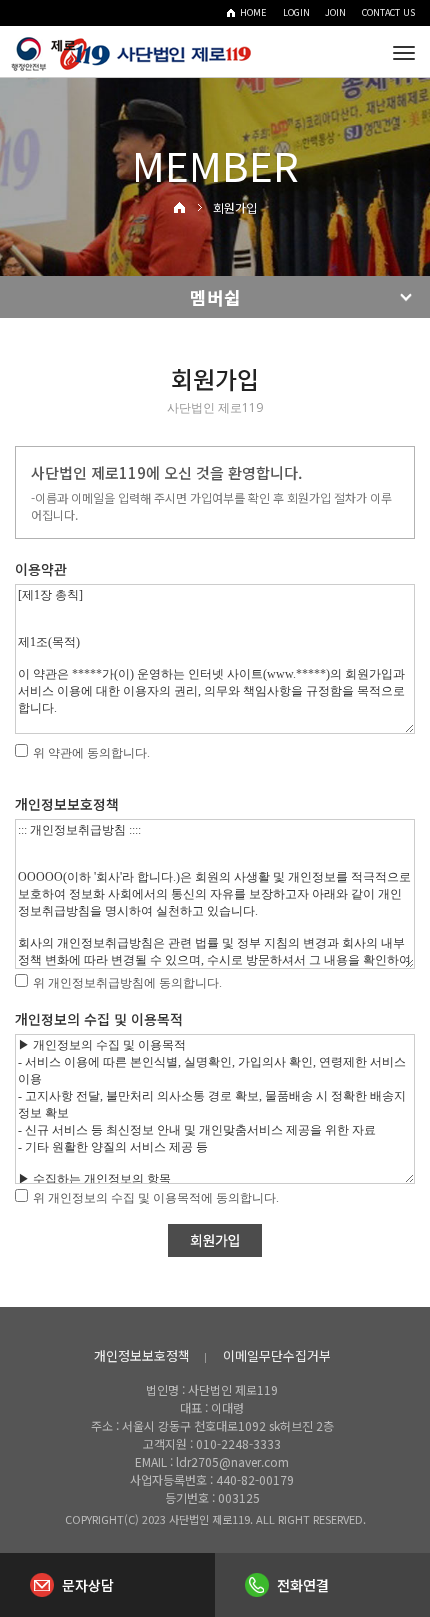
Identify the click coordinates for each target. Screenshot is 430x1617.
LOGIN (296, 12)
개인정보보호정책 (142, 1355)
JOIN (335, 12)
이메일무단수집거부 (277, 1355)
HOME (253, 12)
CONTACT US (388, 12)
